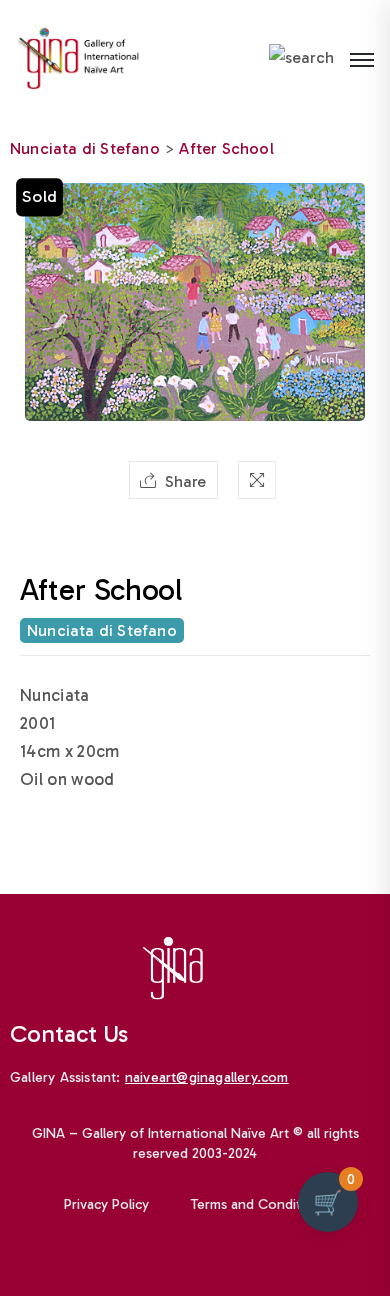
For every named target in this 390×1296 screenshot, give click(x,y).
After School (226, 148)
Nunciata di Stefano (85, 148)
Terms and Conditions (259, 1204)
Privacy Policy (106, 1204)
